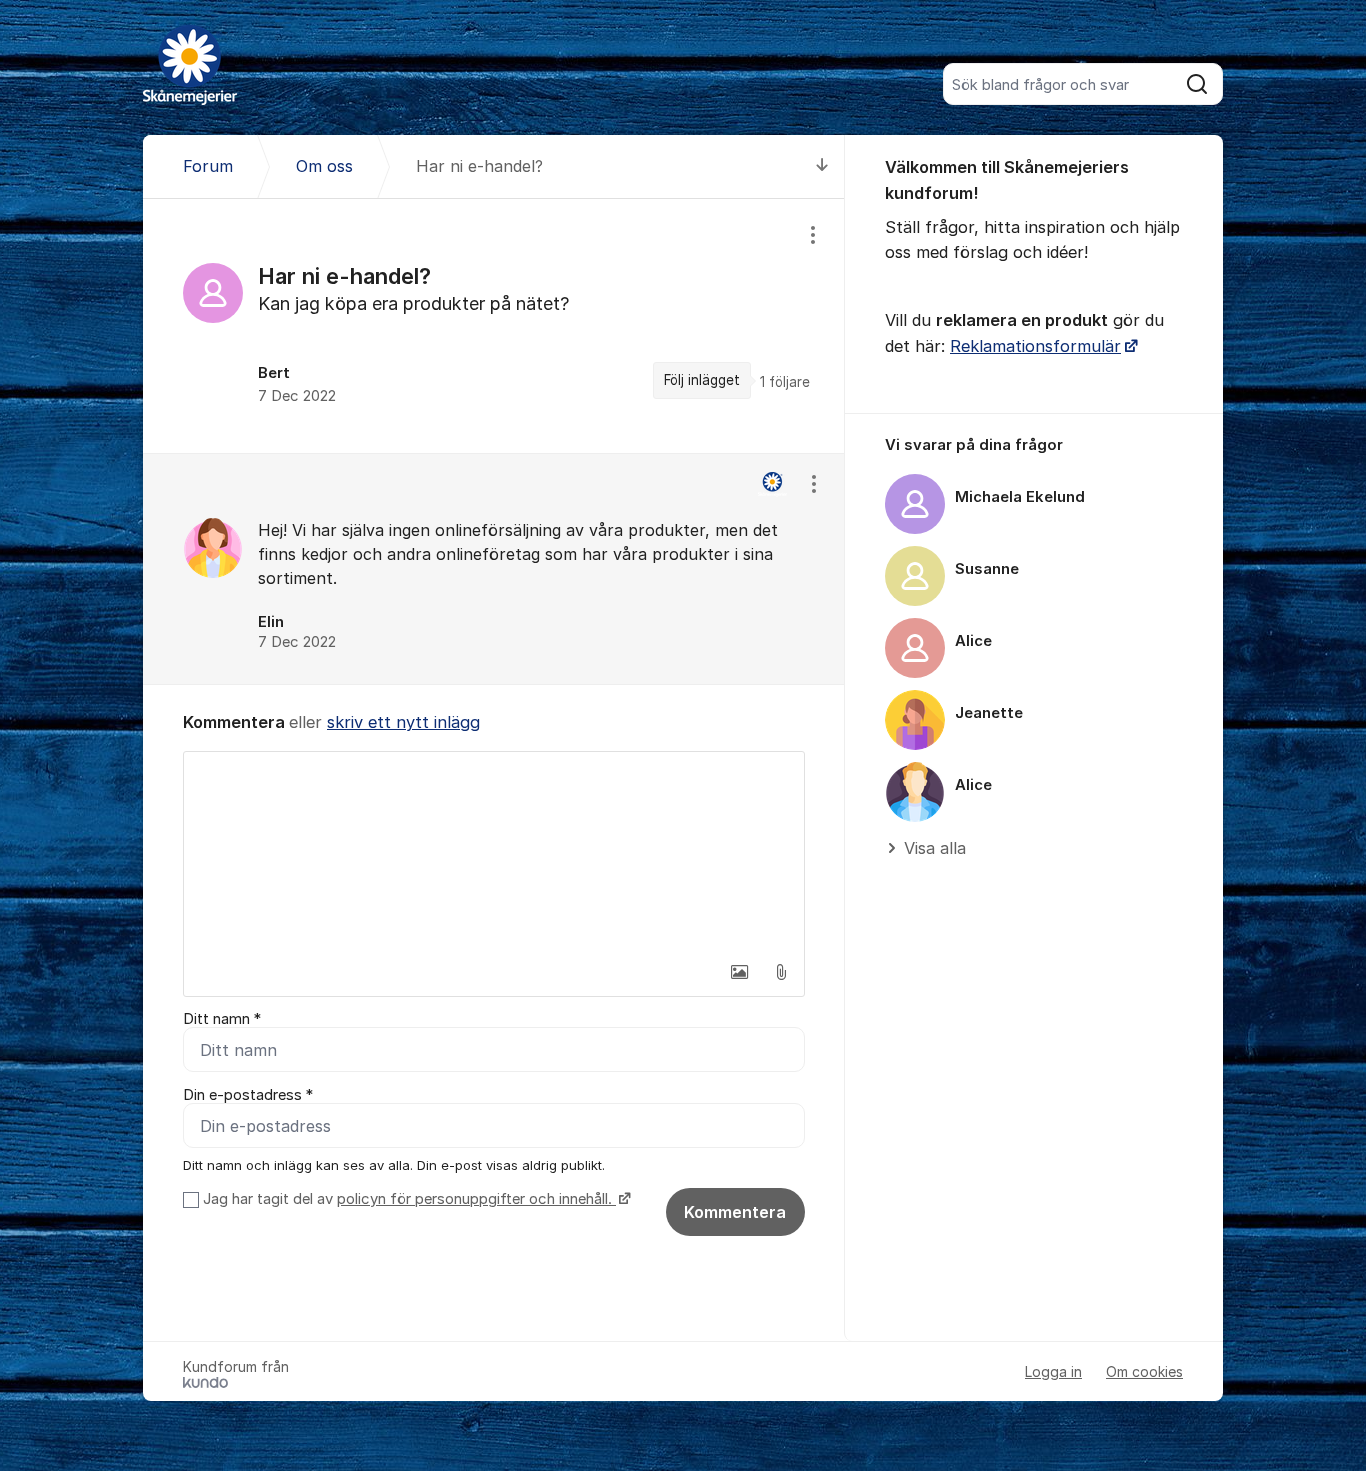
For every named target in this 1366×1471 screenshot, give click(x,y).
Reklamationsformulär (1035, 346)
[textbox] (494, 852)
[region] (494, 326)
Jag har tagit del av (407, 1199)
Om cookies (1144, 1371)
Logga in (1053, 1371)
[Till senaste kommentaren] (822, 166)
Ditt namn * (222, 1019)
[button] (739, 972)
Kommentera (735, 1212)
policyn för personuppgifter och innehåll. (476, 1199)
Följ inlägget (702, 380)
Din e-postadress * (248, 1095)
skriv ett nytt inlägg (403, 722)
